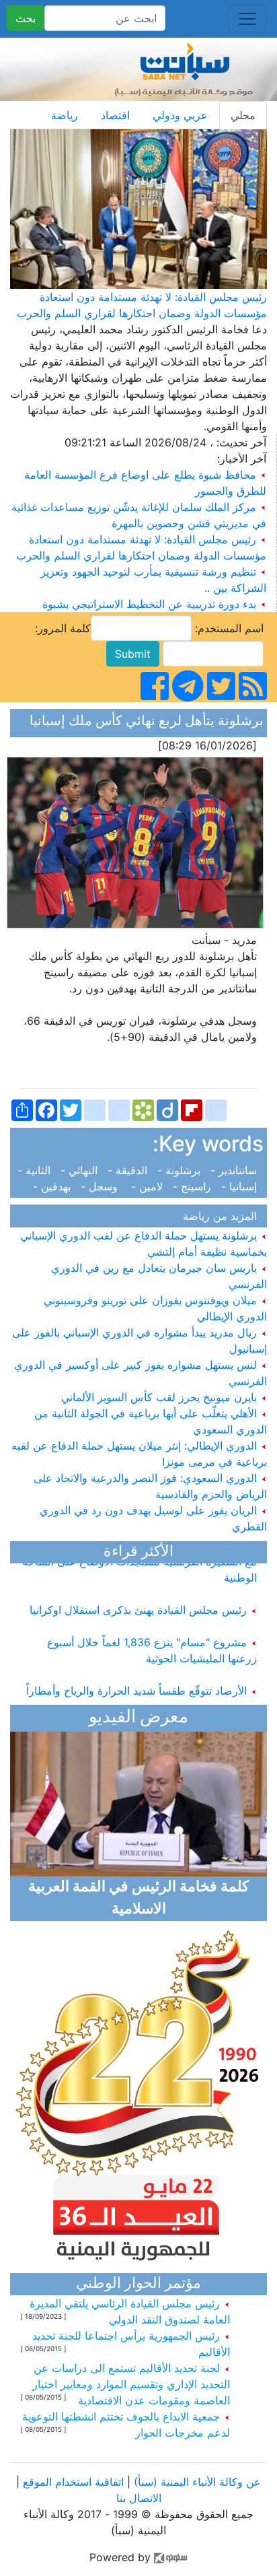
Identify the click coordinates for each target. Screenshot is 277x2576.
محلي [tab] (243, 115)
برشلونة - (181, 1170)
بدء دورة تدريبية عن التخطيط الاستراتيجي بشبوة (149, 604)
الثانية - (37, 1170)
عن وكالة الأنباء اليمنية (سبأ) (196, 2482)
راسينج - (194, 1186)
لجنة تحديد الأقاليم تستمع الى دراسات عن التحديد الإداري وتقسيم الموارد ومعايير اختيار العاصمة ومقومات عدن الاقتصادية (131, 2384)
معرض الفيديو (138, 1718)
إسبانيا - (241, 1186)
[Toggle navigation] (247, 19)
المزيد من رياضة (223, 1216)
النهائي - (81, 1170)
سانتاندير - (235, 1170)
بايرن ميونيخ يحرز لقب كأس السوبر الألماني (161, 1397)
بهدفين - (55, 1186)
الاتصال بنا (139, 2498)
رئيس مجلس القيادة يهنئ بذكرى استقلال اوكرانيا (140, 1601)
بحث (26, 18)
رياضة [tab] (65, 115)
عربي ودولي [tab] (180, 115)
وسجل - (103, 1186)
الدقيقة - (129, 1170)
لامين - (149, 1186)
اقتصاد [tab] (115, 115)
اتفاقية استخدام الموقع (73, 2482)
